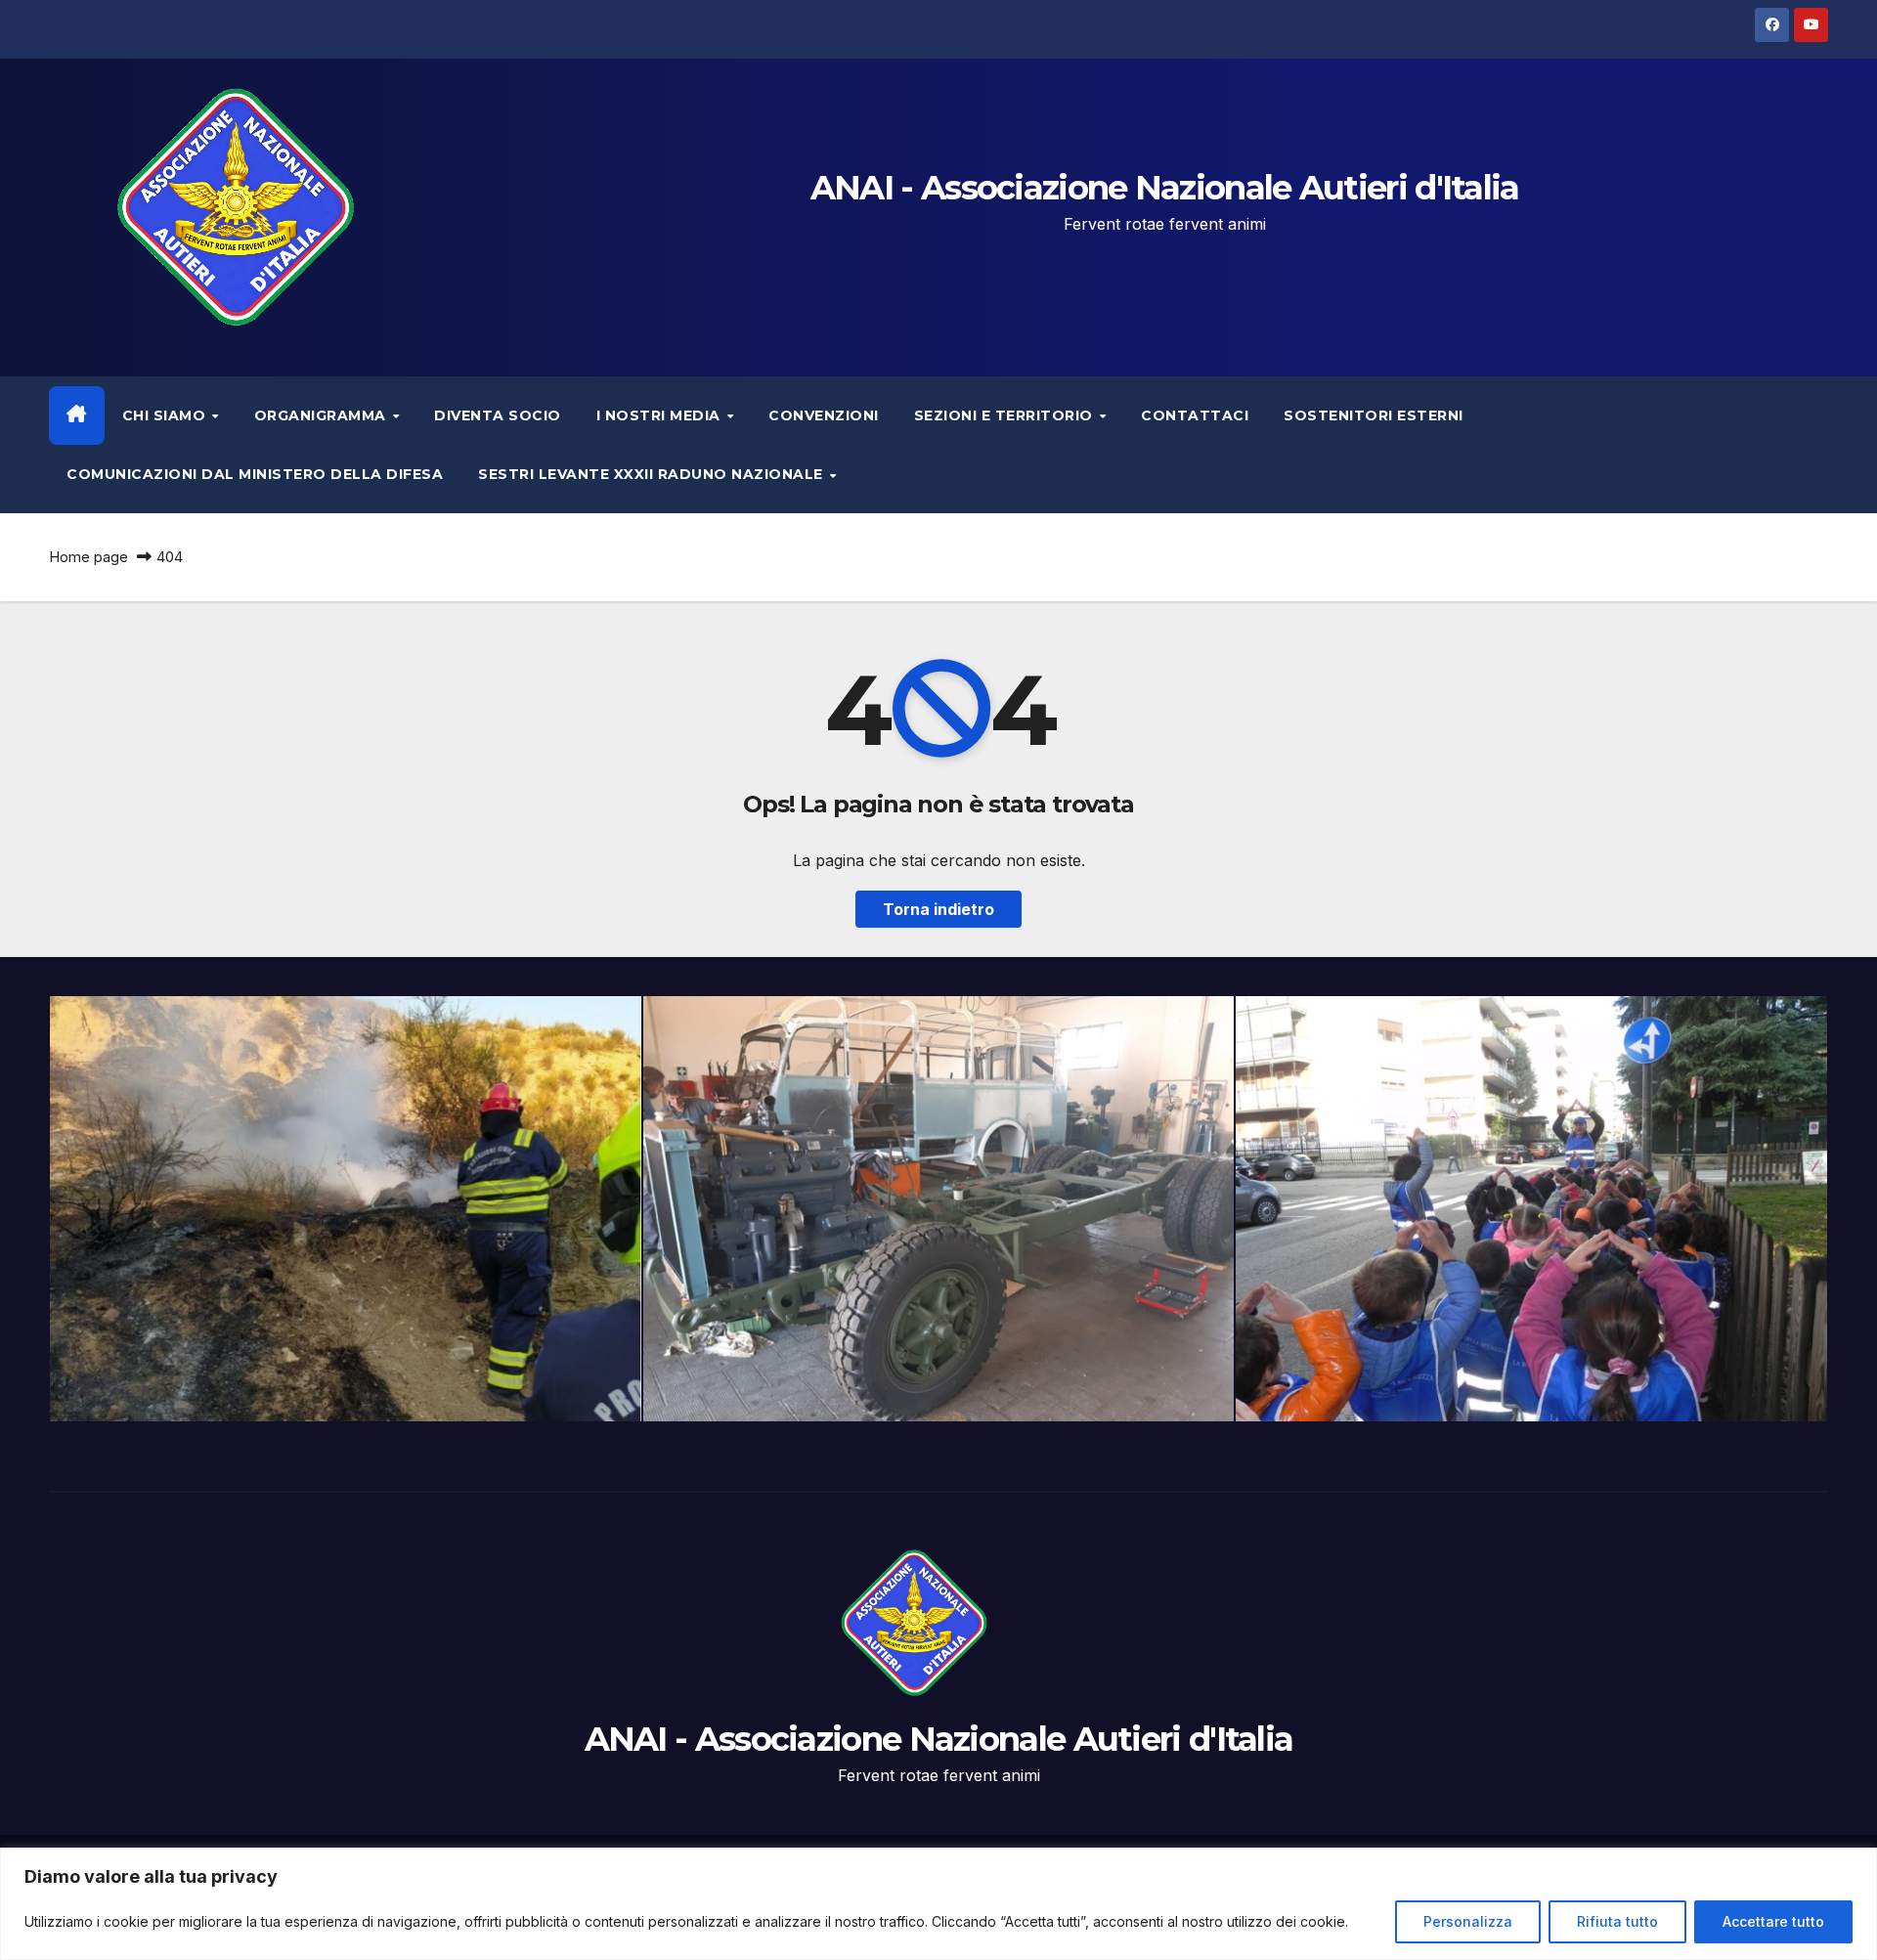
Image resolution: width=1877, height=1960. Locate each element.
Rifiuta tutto (1617, 1921)
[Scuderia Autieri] (939, 1209)
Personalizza (1468, 1921)
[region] (938, 1904)
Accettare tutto (1773, 1921)
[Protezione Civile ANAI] (346, 1209)
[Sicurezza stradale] (1531, 1209)
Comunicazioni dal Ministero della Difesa (255, 474)
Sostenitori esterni (1374, 415)
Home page (88, 557)
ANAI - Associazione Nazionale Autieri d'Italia (1165, 188)
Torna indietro (938, 909)
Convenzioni (824, 415)
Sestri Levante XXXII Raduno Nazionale (653, 474)
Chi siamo (166, 415)
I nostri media (661, 415)
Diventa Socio (498, 415)
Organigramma (323, 415)
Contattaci (1195, 415)
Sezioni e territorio (1006, 415)
